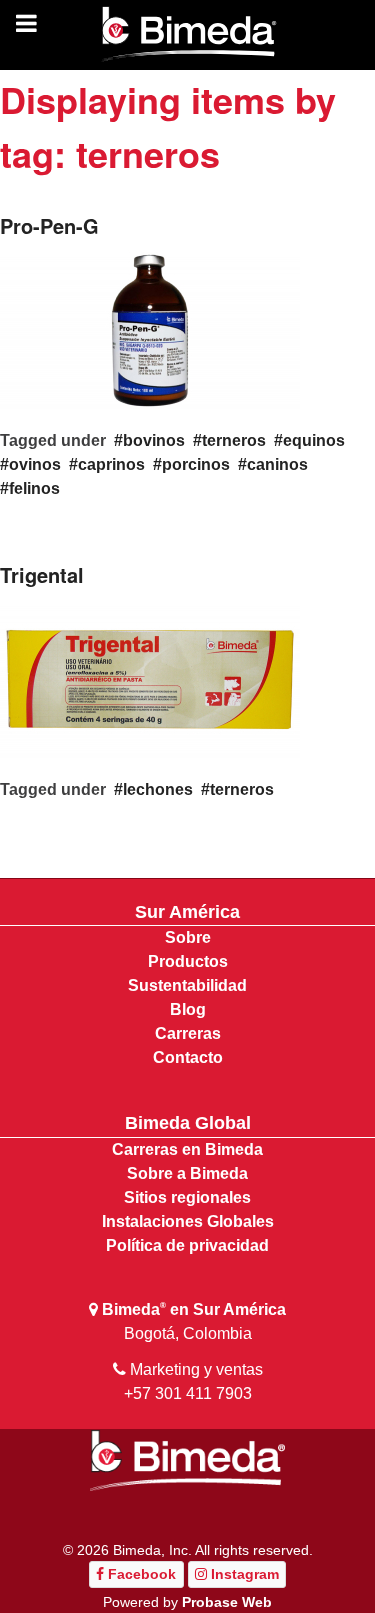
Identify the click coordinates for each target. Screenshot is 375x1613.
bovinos (154, 440)
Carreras (188, 1033)
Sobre (188, 937)
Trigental (42, 574)
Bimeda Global (188, 1123)
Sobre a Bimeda (187, 1173)
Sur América (187, 912)
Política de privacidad (187, 1245)
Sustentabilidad (187, 985)
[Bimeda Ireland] (188, 35)
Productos (188, 961)
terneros (234, 440)
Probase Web (227, 1602)
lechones (158, 789)
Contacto (188, 1057)
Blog (188, 1009)
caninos (277, 464)
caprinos (111, 464)
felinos (34, 488)
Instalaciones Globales (188, 1221)
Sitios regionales (187, 1197)
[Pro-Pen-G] (150, 328)
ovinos (35, 464)
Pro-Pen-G (49, 225)
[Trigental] (150, 677)
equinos (314, 440)
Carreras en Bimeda (187, 1149)
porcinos (196, 464)
